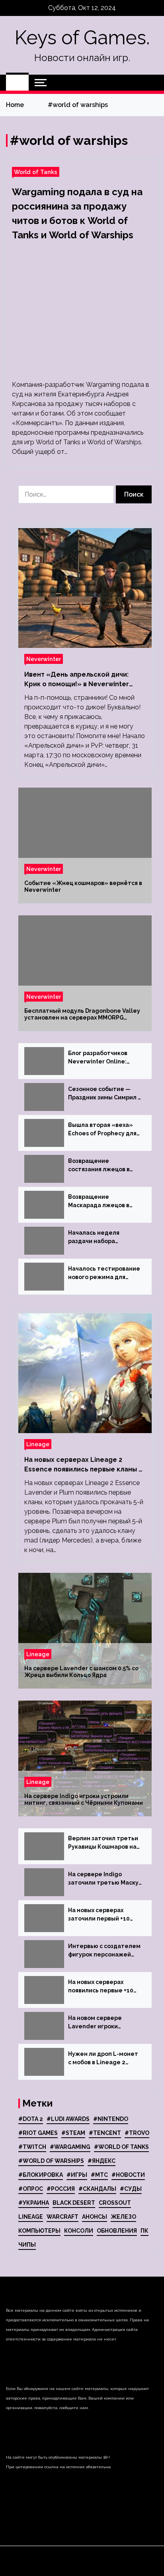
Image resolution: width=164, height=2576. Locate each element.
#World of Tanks (121, 2147)
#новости (128, 2175)
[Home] (17, 83)
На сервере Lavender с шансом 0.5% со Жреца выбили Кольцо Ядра (81, 1672)
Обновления (117, 2231)
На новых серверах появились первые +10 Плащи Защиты (101, 1987)
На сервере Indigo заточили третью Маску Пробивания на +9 (103, 1879)
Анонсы (95, 2217)
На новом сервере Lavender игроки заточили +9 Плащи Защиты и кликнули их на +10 (105, 2023)
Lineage (38, 1444)
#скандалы (97, 2189)
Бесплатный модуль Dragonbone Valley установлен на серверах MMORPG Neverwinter (82, 1014)
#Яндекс (102, 2161)
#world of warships (51, 2161)
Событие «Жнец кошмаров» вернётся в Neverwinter (83, 886)
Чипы (27, 2245)
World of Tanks (36, 172)
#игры (77, 2175)
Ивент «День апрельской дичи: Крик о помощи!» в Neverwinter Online (77, 680)
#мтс (99, 2175)
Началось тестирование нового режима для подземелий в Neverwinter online (104, 1273)
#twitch (32, 2147)
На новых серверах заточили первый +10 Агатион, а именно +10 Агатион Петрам (101, 1915)
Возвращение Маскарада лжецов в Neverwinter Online (99, 1202)
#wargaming (70, 2147)
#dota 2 (31, 2119)
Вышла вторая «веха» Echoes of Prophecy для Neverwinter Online (102, 1130)
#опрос (31, 2189)
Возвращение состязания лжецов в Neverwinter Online (99, 1166)
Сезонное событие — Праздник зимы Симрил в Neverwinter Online (104, 1094)
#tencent (105, 2133)
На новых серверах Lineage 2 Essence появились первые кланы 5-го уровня (85, 1465)
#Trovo (137, 2133)
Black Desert (74, 2203)
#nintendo (111, 2119)
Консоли (79, 2231)
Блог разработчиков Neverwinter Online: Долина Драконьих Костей (98, 1058)
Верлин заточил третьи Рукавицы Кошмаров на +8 (103, 1843)
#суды (131, 2189)
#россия (61, 2189)
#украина (34, 2203)
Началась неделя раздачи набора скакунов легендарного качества (103, 1238)
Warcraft (62, 2217)
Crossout (115, 2203)
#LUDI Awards (68, 2119)
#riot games (38, 2133)
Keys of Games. (82, 38)
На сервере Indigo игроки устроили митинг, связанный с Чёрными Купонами (84, 1799)
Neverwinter (44, 659)
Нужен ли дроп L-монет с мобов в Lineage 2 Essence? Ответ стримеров (103, 2059)
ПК (144, 2231)
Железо (123, 2217)
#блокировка (41, 2175)
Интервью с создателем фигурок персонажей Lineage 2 (104, 1951)
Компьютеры (39, 2231)
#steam (73, 2133)
